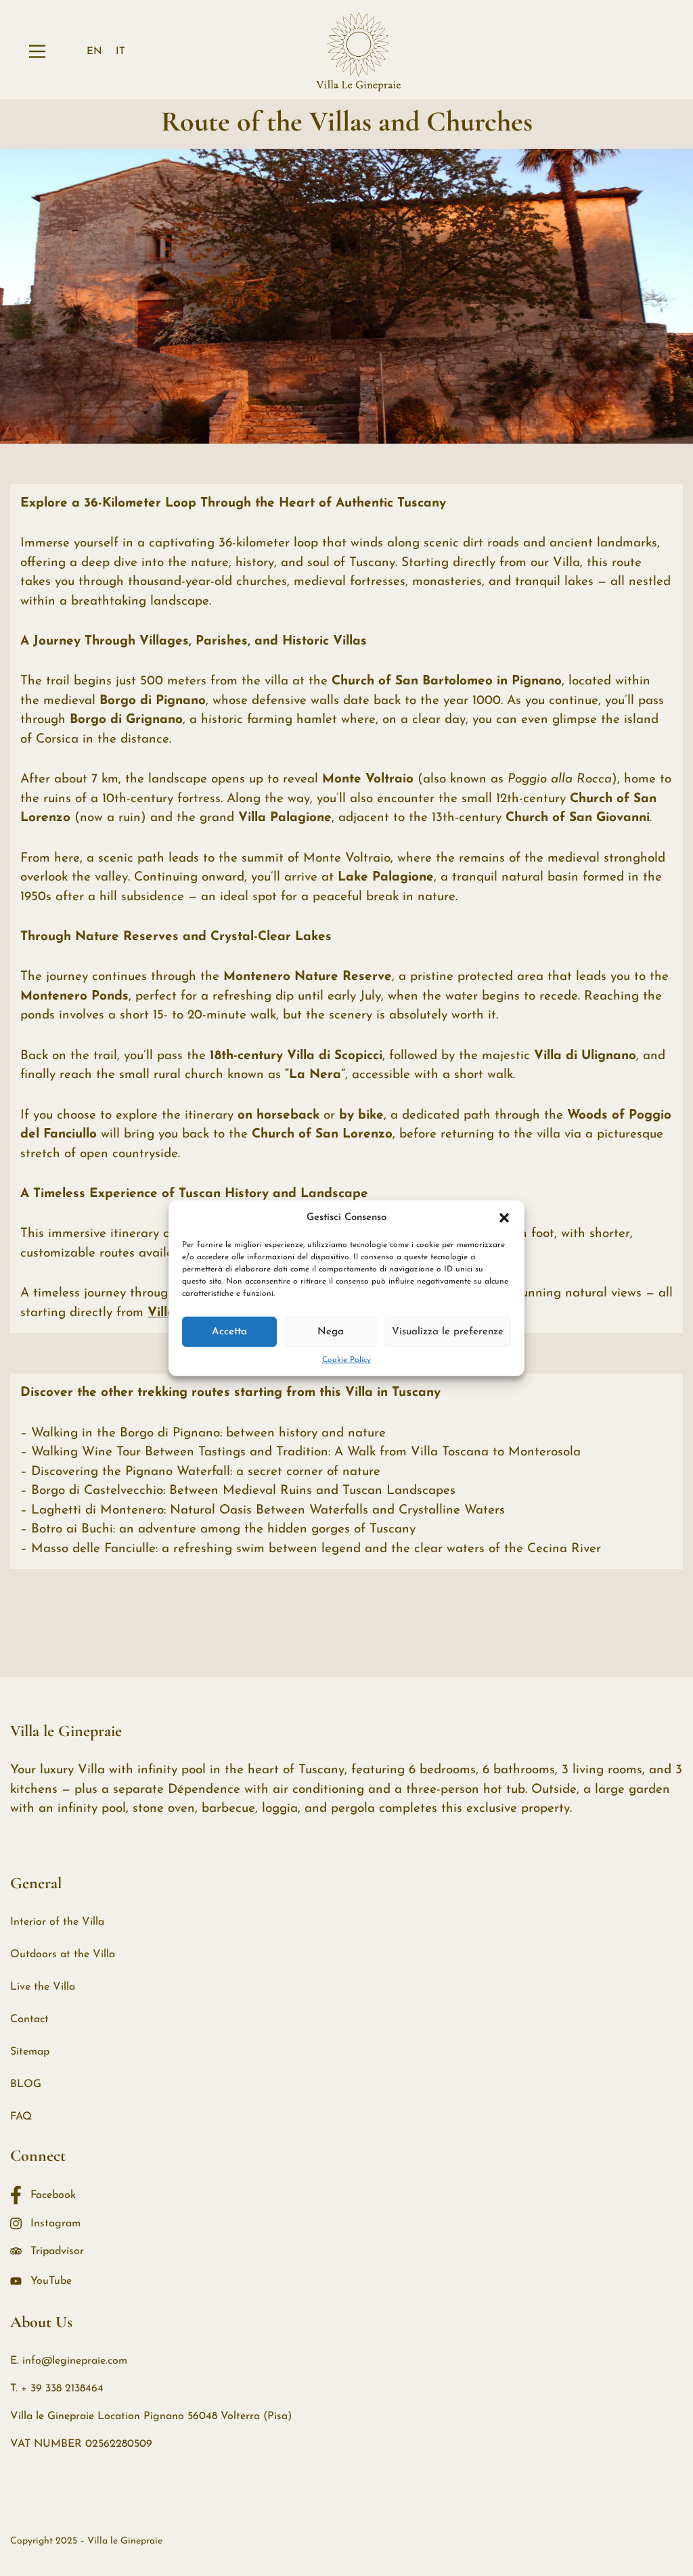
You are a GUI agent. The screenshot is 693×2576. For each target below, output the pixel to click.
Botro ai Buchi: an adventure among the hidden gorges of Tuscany (223, 1529)
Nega (331, 1331)
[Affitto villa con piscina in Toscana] (359, 51)
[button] (504, 1218)
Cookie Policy (346, 1360)
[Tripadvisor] (83, 2509)
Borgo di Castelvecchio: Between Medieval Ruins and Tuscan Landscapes (243, 1491)
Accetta (229, 1331)
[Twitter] (35, 2509)
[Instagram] (59, 2509)
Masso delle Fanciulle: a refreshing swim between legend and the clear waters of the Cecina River (316, 1549)
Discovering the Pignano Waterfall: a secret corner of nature (206, 1472)
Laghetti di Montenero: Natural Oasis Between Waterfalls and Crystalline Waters (268, 1511)
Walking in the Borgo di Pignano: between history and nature (208, 1433)
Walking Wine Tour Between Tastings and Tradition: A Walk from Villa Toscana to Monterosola (306, 1452)
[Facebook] (10, 2509)
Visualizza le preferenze (448, 1331)
